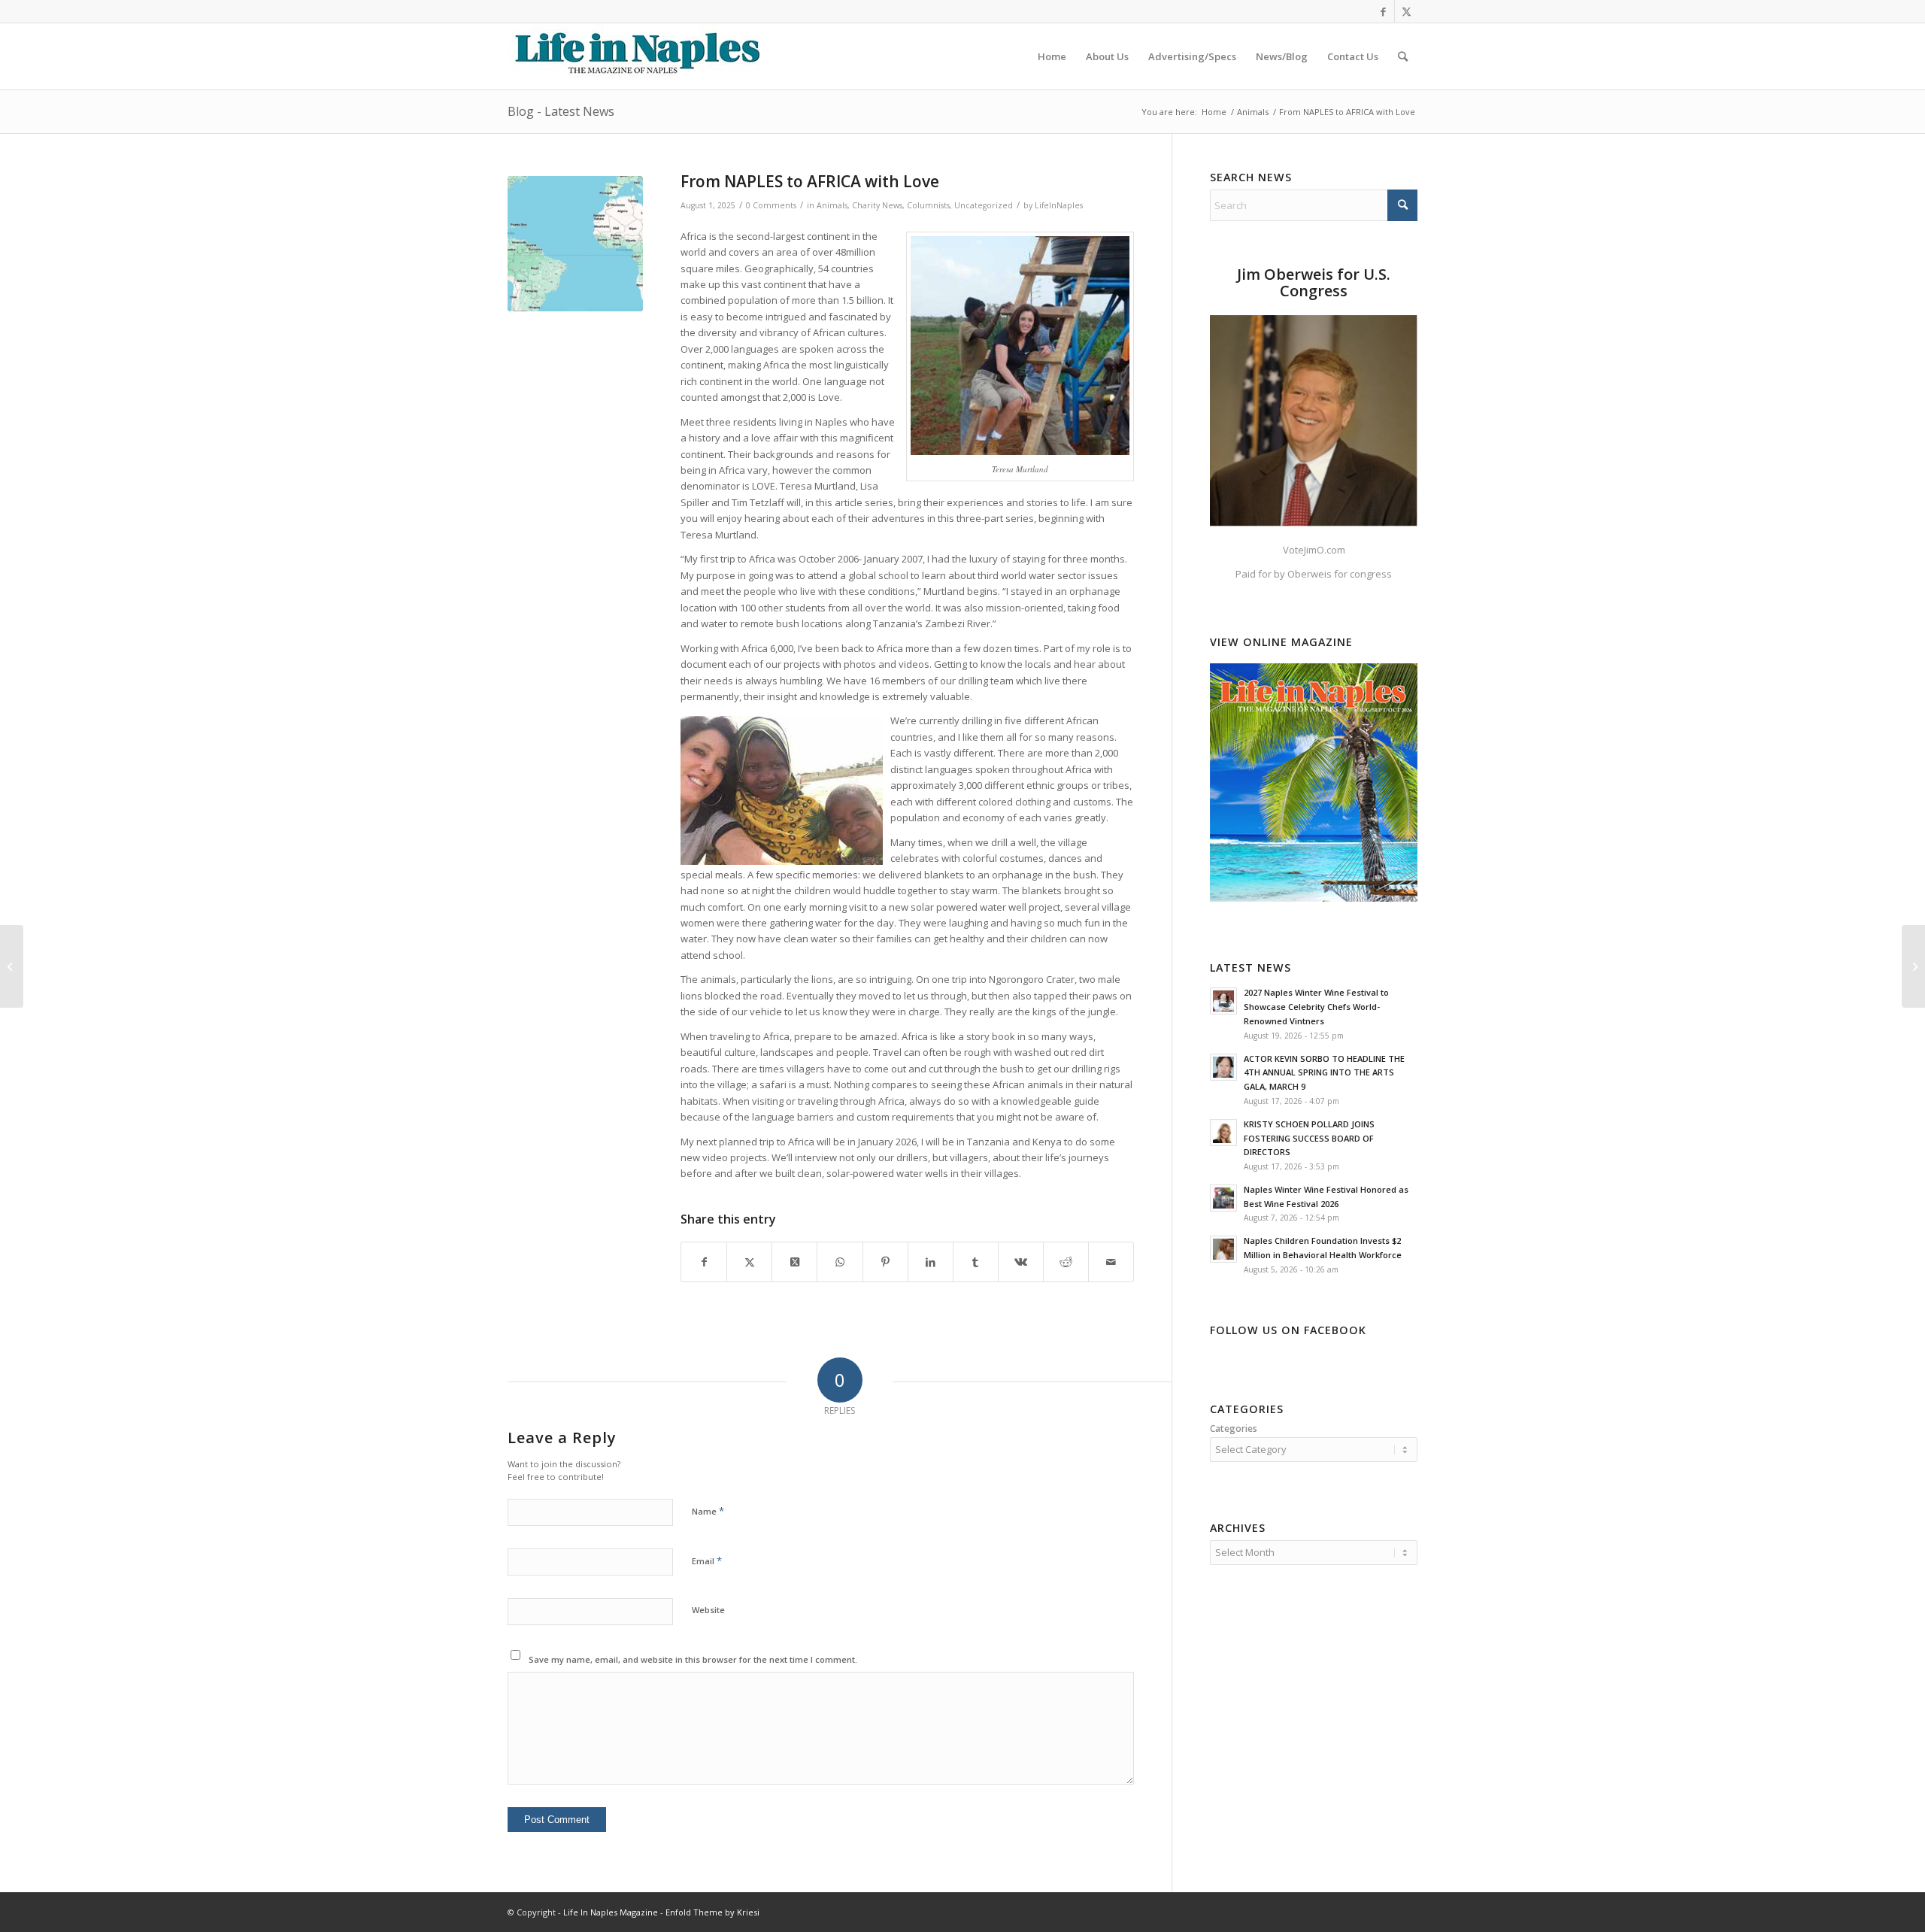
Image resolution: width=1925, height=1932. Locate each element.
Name (708, 1511)
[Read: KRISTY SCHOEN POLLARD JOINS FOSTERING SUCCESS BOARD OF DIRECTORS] (1223, 1133)
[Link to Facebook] (1383, 11)
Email (707, 1560)
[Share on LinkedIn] (931, 1262)
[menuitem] (1052, 56)
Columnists (928, 205)
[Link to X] (1406, 11)
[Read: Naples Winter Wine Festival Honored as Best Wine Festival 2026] (1223, 1198)
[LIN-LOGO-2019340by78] (635, 56)
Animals (832, 205)
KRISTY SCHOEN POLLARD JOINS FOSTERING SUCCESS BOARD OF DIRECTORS (1309, 1138)
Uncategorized (984, 205)
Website (708, 1610)
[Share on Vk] (1021, 1262)
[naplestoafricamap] (575, 244)
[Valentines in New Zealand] (1913, 966)
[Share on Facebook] (704, 1262)
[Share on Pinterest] (885, 1262)
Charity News (877, 205)
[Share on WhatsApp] (840, 1262)
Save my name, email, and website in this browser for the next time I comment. (693, 1659)
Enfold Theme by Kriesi (712, 1912)
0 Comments (771, 205)
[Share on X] (749, 1262)
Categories (1234, 1429)
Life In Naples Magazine (611, 1912)
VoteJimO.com (1314, 550)
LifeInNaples (1059, 205)
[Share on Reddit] (1066, 1262)
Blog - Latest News (561, 111)
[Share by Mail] (1111, 1262)
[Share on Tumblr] (976, 1262)
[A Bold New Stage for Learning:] (12, 966)
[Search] (1403, 56)
